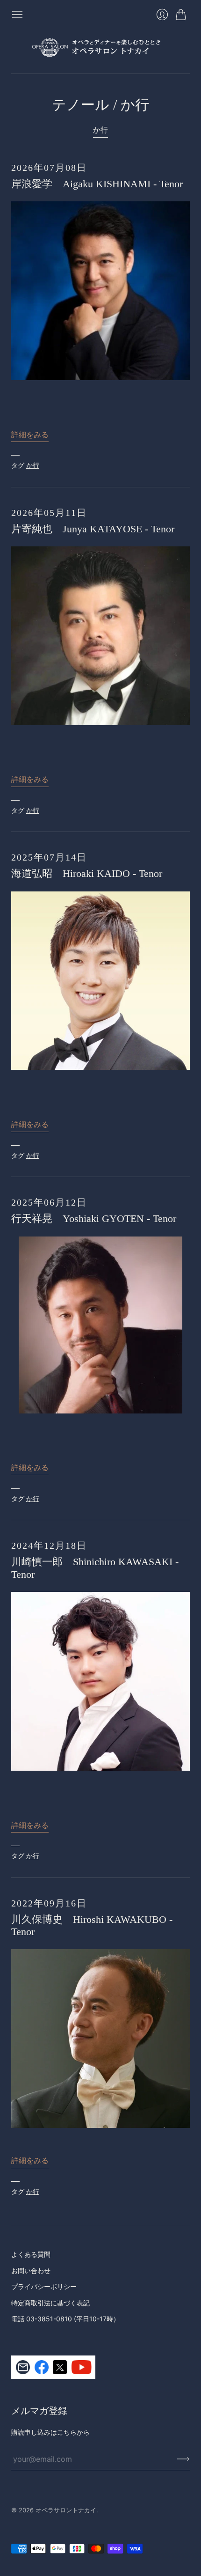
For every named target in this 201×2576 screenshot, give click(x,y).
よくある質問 (31, 2254)
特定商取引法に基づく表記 (50, 2303)
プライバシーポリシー (44, 2286)
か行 (100, 130)
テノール (81, 105)
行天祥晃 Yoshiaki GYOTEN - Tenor (94, 1218)
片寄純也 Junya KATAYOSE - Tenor (93, 529)
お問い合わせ (31, 2271)
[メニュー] (17, 15)
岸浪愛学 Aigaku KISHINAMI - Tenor (97, 184)
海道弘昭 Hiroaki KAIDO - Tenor (87, 873)
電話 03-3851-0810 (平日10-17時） (65, 2319)
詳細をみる (30, 434)
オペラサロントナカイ (66, 2510)
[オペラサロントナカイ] (100, 47)
